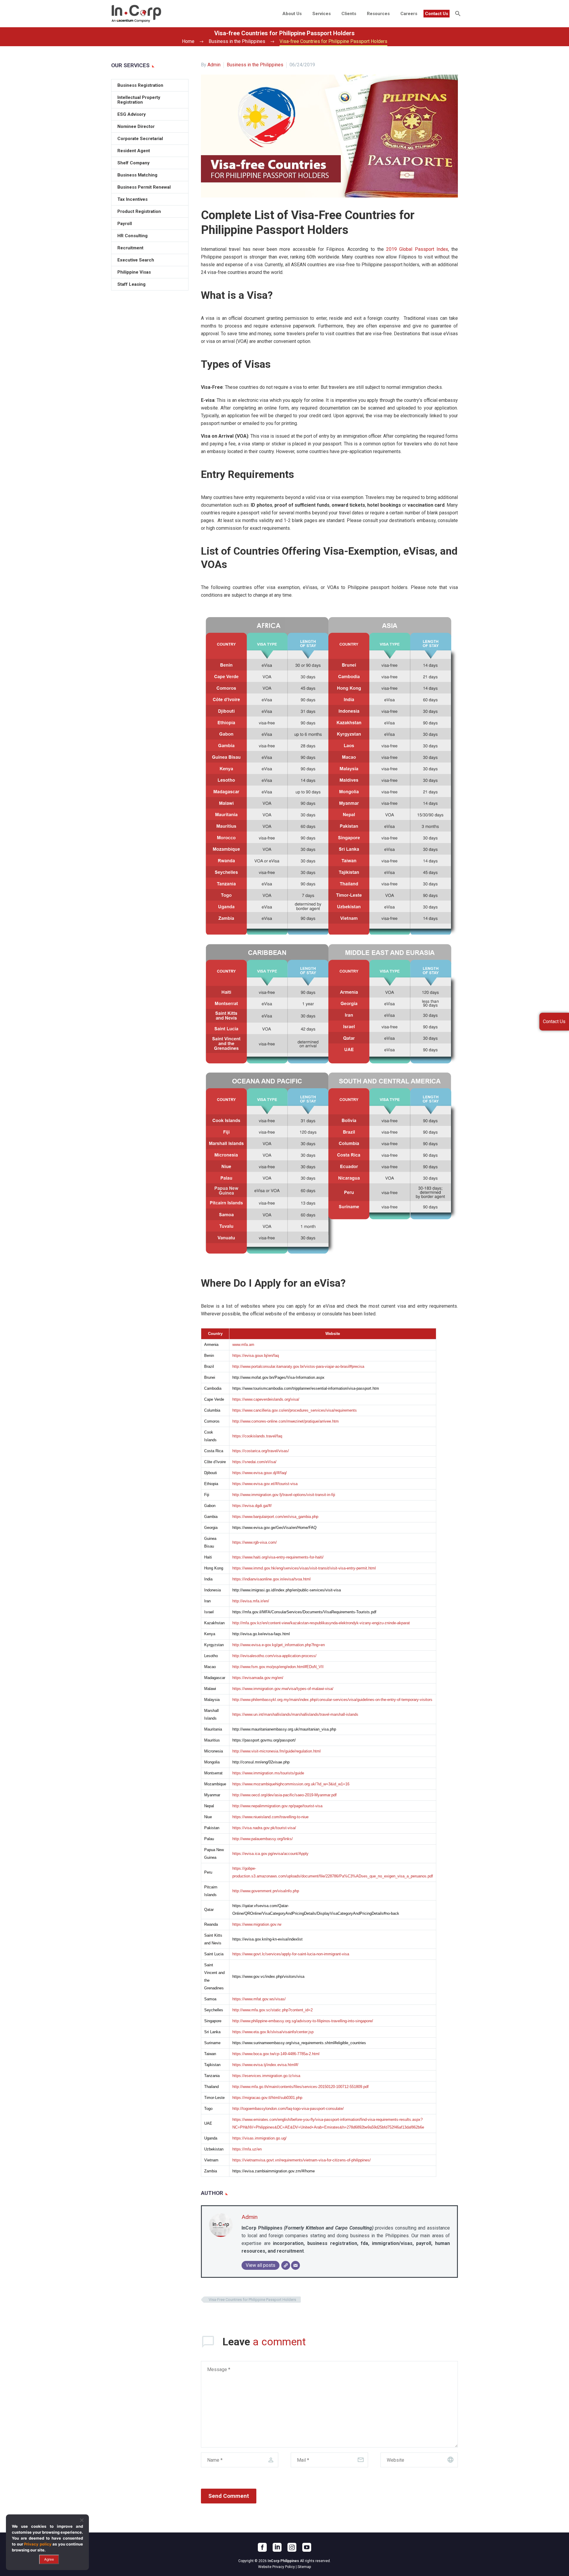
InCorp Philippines (283, 2561)
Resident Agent (134, 151)
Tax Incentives (132, 199)
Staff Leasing (131, 284)
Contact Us (437, 14)
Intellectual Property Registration (139, 100)
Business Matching (137, 175)
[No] (81, 2520)
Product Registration (139, 211)
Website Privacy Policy (276, 2567)
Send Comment (229, 2496)
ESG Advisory (132, 114)
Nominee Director (136, 126)
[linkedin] (277, 2547)
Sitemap (304, 2567)
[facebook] (262, 2547)
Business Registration (140, 85)
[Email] (295, 2265)
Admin (214, 65)
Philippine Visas (134, 272)
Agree (49, 2559)
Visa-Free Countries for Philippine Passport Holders (252, 2300)
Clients (349, 14)
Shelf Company (134, 163)
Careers (409, 14)
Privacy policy (38, 2544)
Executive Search (136, 260)
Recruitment (130, 248)
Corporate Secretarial (140, 139)
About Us (292, 14)
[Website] (286, 2265)
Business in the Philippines (255, 65)
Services (322, 14)
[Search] (457, 14)
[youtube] (307, 2547)
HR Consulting (132, 236)
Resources (378, 14)
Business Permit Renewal (144, 187)
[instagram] (292, 2547)
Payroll (125, 224)
